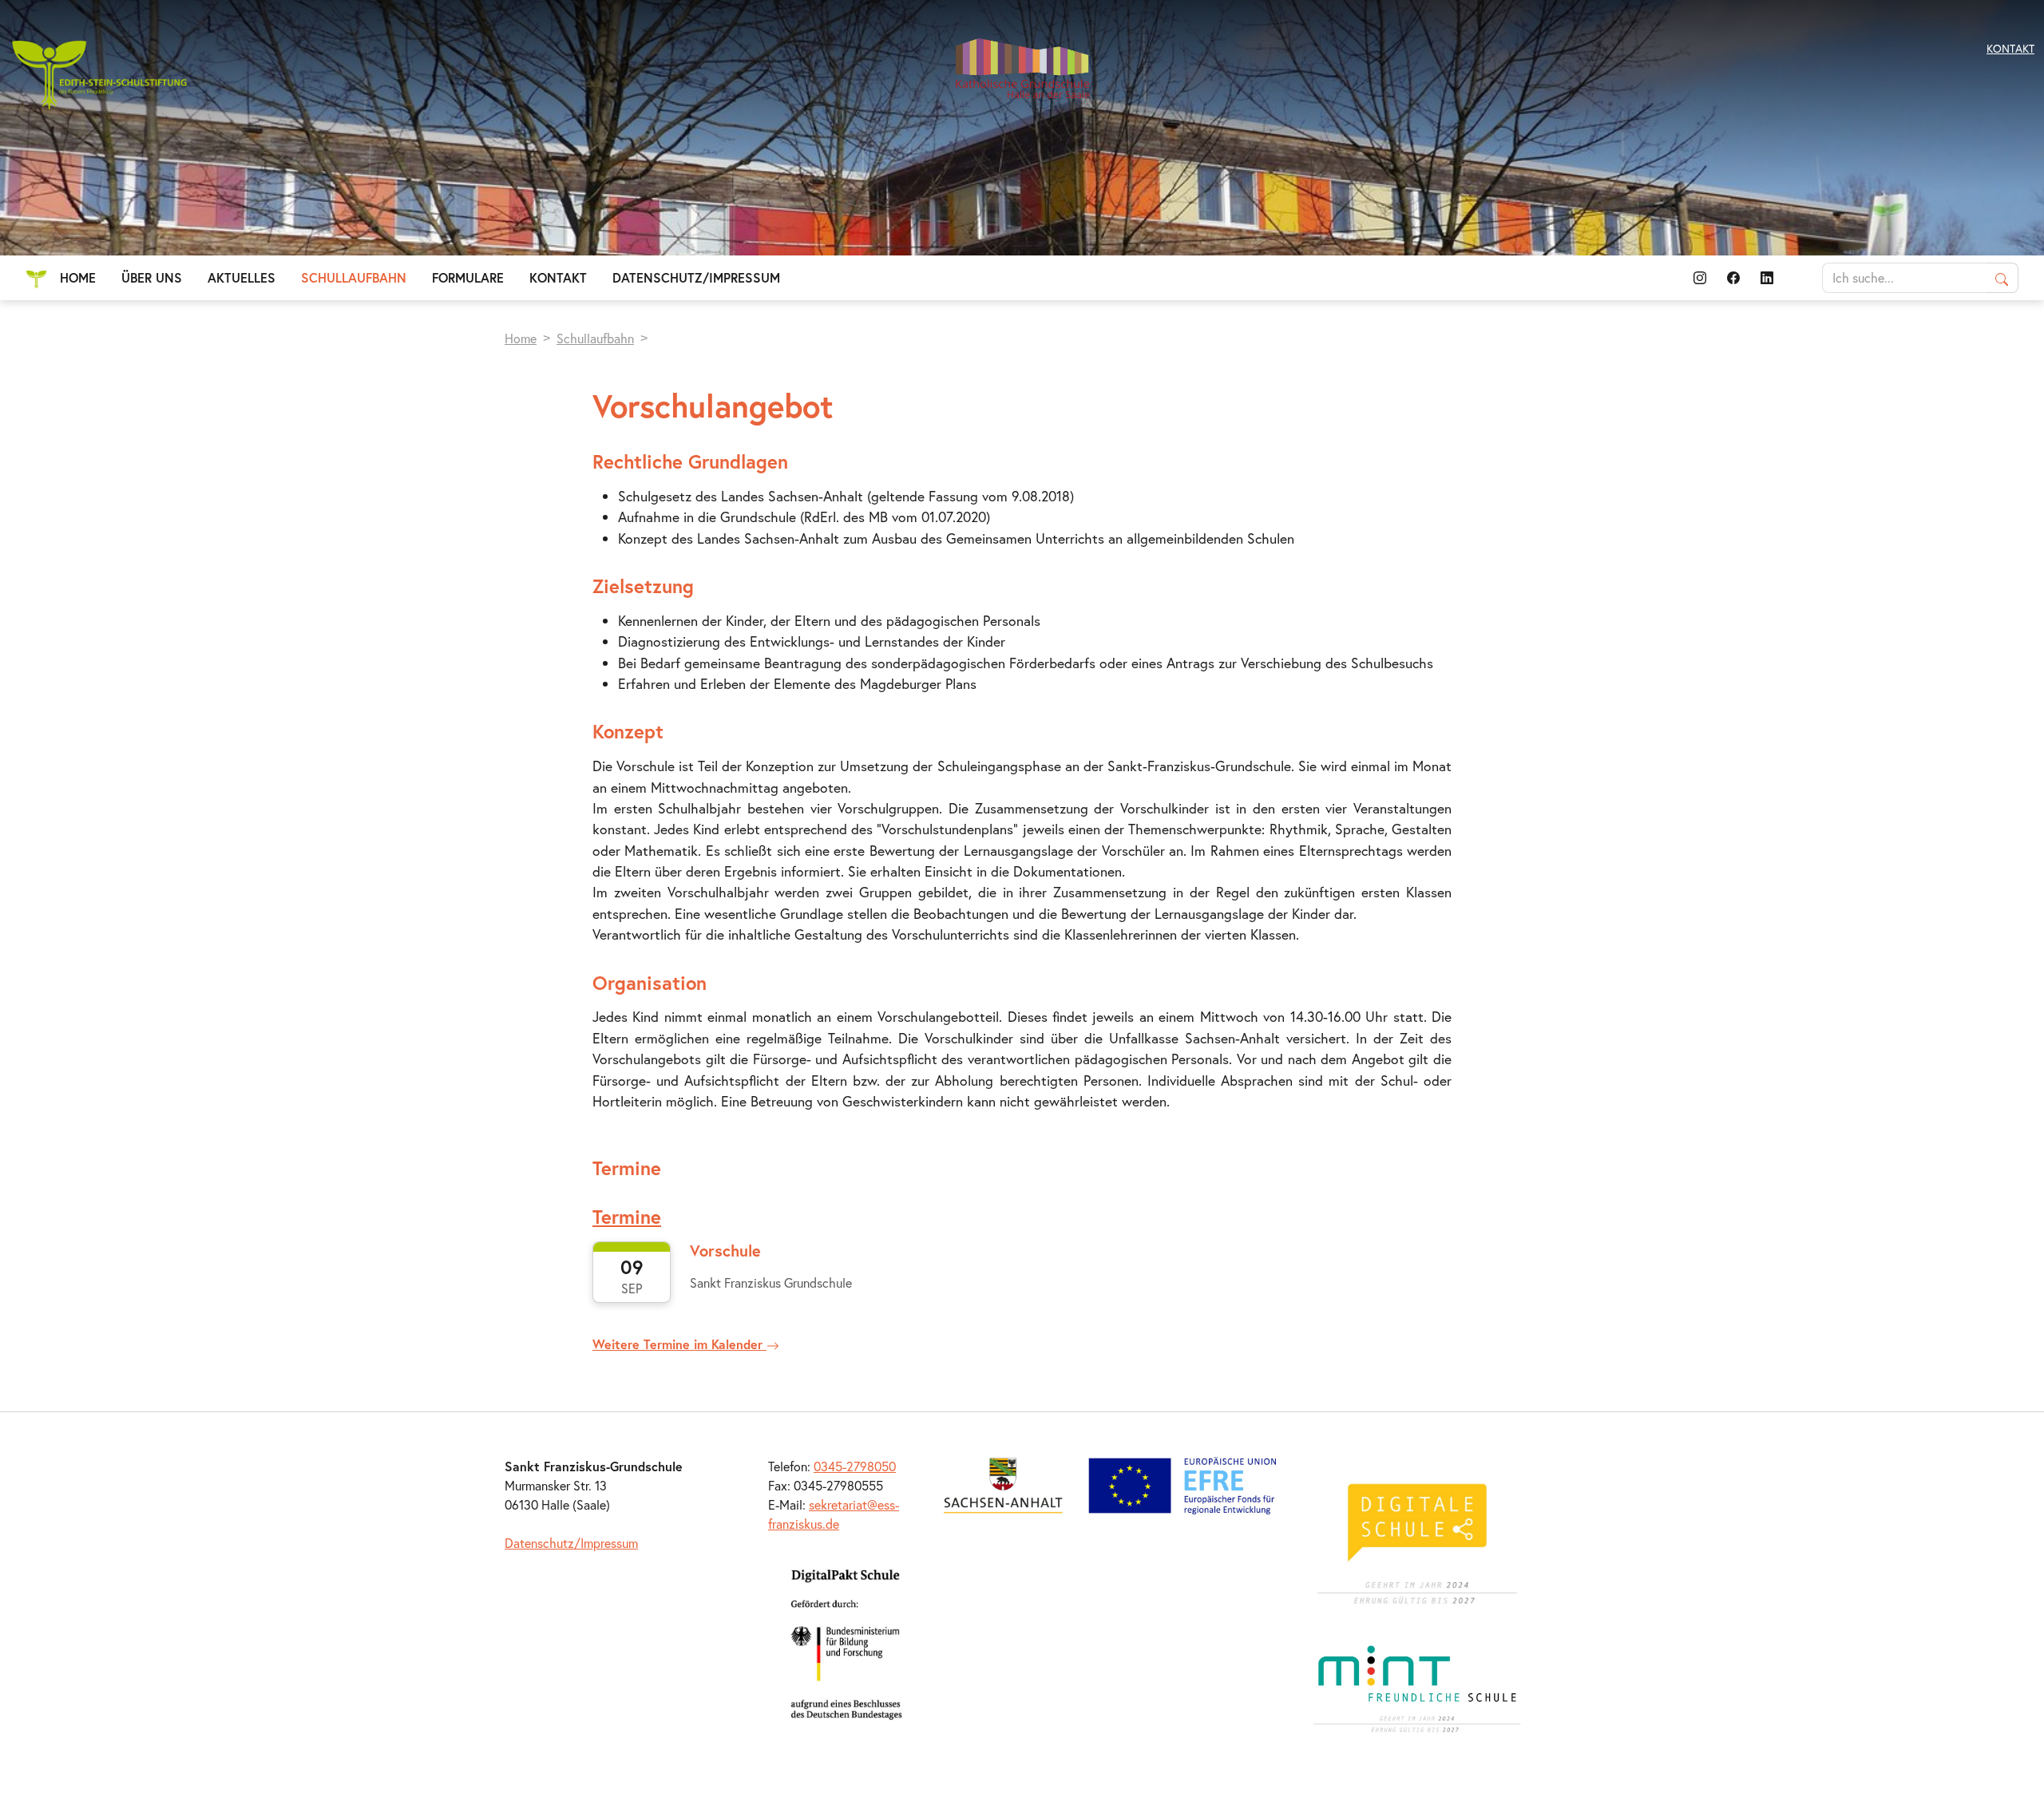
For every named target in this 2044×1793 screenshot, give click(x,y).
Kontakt (558, 277)
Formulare (468, 277)
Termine (627, 1217)
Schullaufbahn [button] (354, 277)
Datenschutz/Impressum (696, 277)
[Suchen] (2002, 278)
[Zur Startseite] (1022, 68)
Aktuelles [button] (242, 277)
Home (78, 277)
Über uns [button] (152, 277)
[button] (1700, 278)
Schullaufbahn (595, 338)
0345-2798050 (855, 1466)
